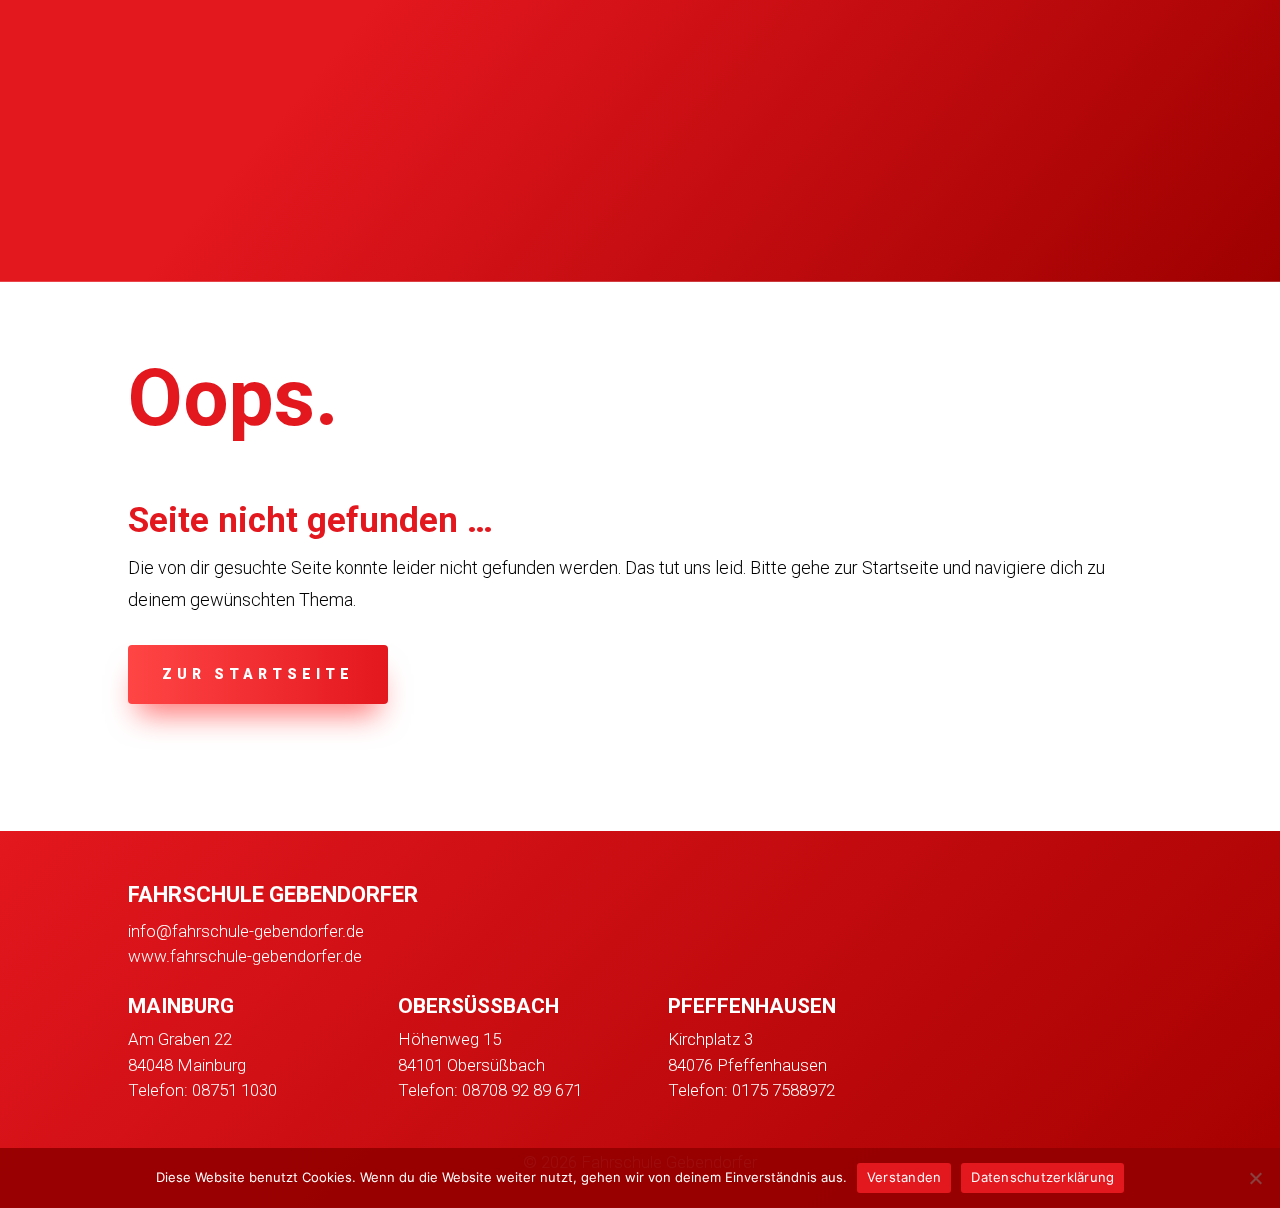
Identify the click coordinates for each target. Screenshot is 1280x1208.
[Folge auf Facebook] (946, 1013)
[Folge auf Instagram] (998, 1013)
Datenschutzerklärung (1042, 1177)
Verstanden (904, 1177)
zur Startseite (258, 674)
